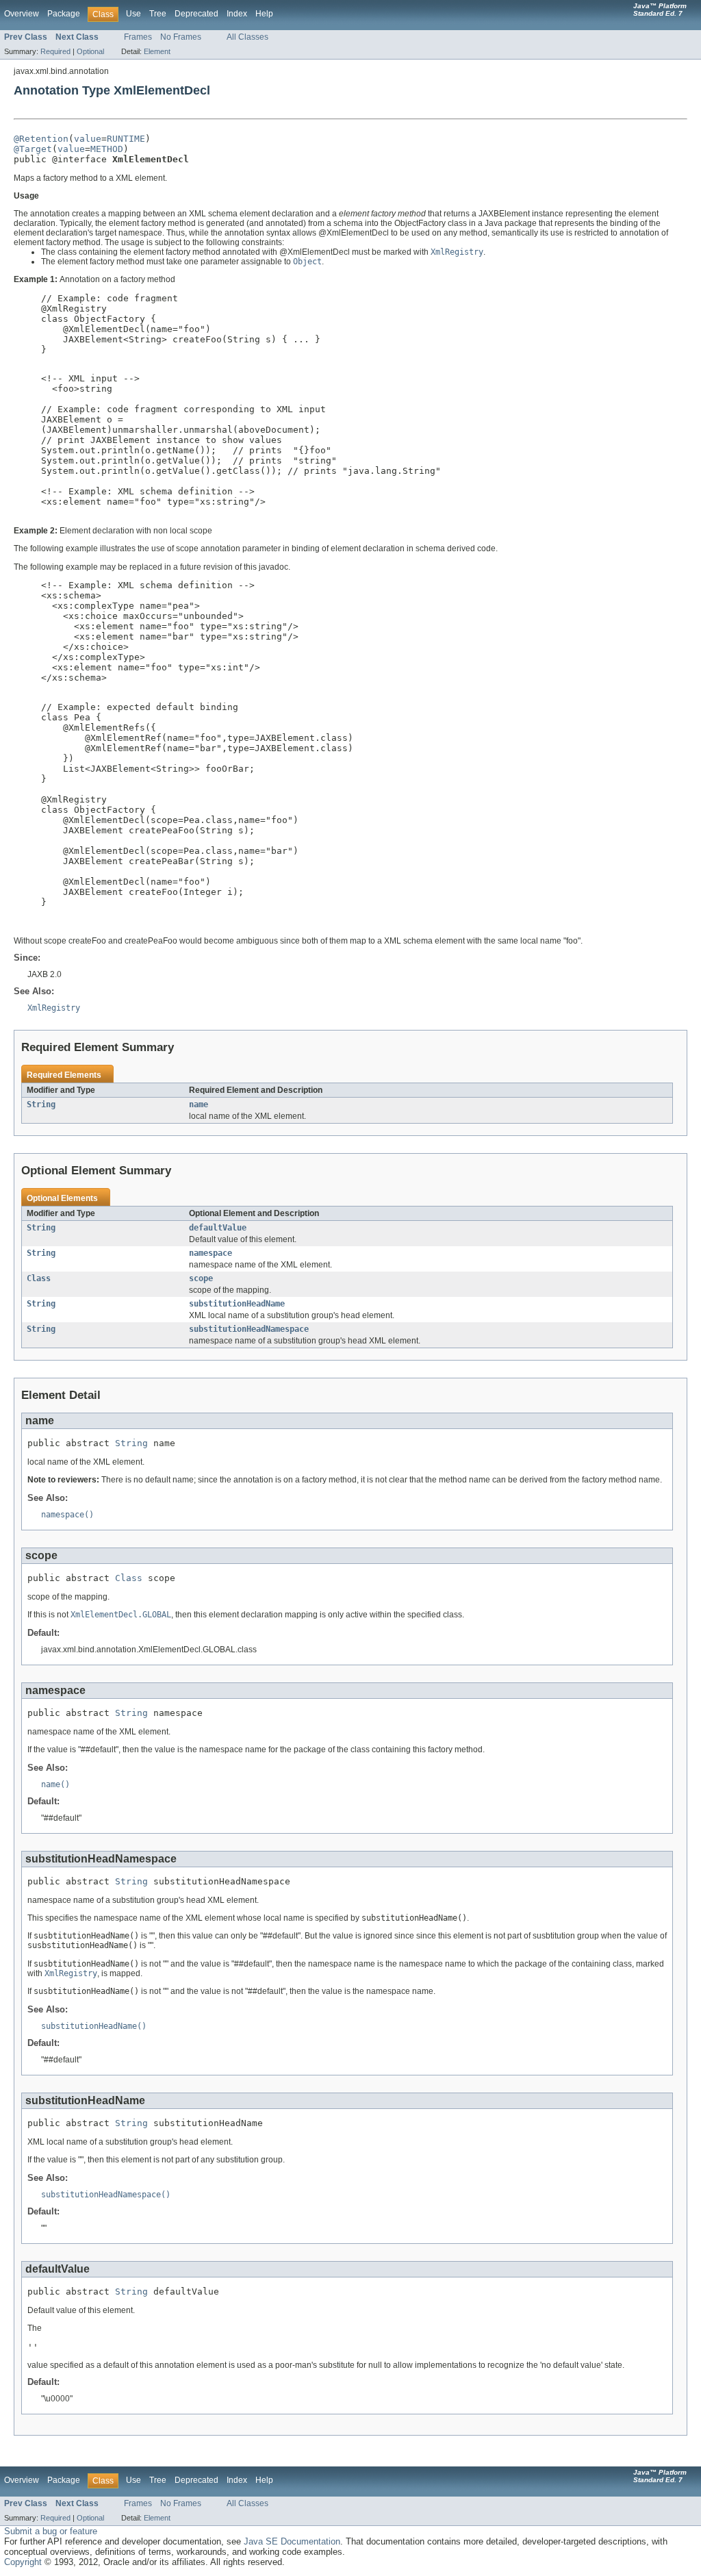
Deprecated (196, 14)
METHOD (107, 149)
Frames (138, 37)
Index (237, 14)
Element (157, 51)
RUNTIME (126, 139)
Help (264, 14)
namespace (211, 1253)
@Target (33, 149)
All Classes (247, 37)
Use (133, 14)
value (88, 139)
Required (55, 51)
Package (64, 14)
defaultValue (218, 1228)
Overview (22, 14)
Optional (90, 51)
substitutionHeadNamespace (249, 1329)
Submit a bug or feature (51, 2531)
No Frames (181, 37)
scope (201, 1278)
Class (39, 1278)
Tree (158, 14)
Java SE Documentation (292, 2541)
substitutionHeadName (237, 1304)
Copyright (23, 2562)
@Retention (41, 139)
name (199, 1104)
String (41, 1104)
